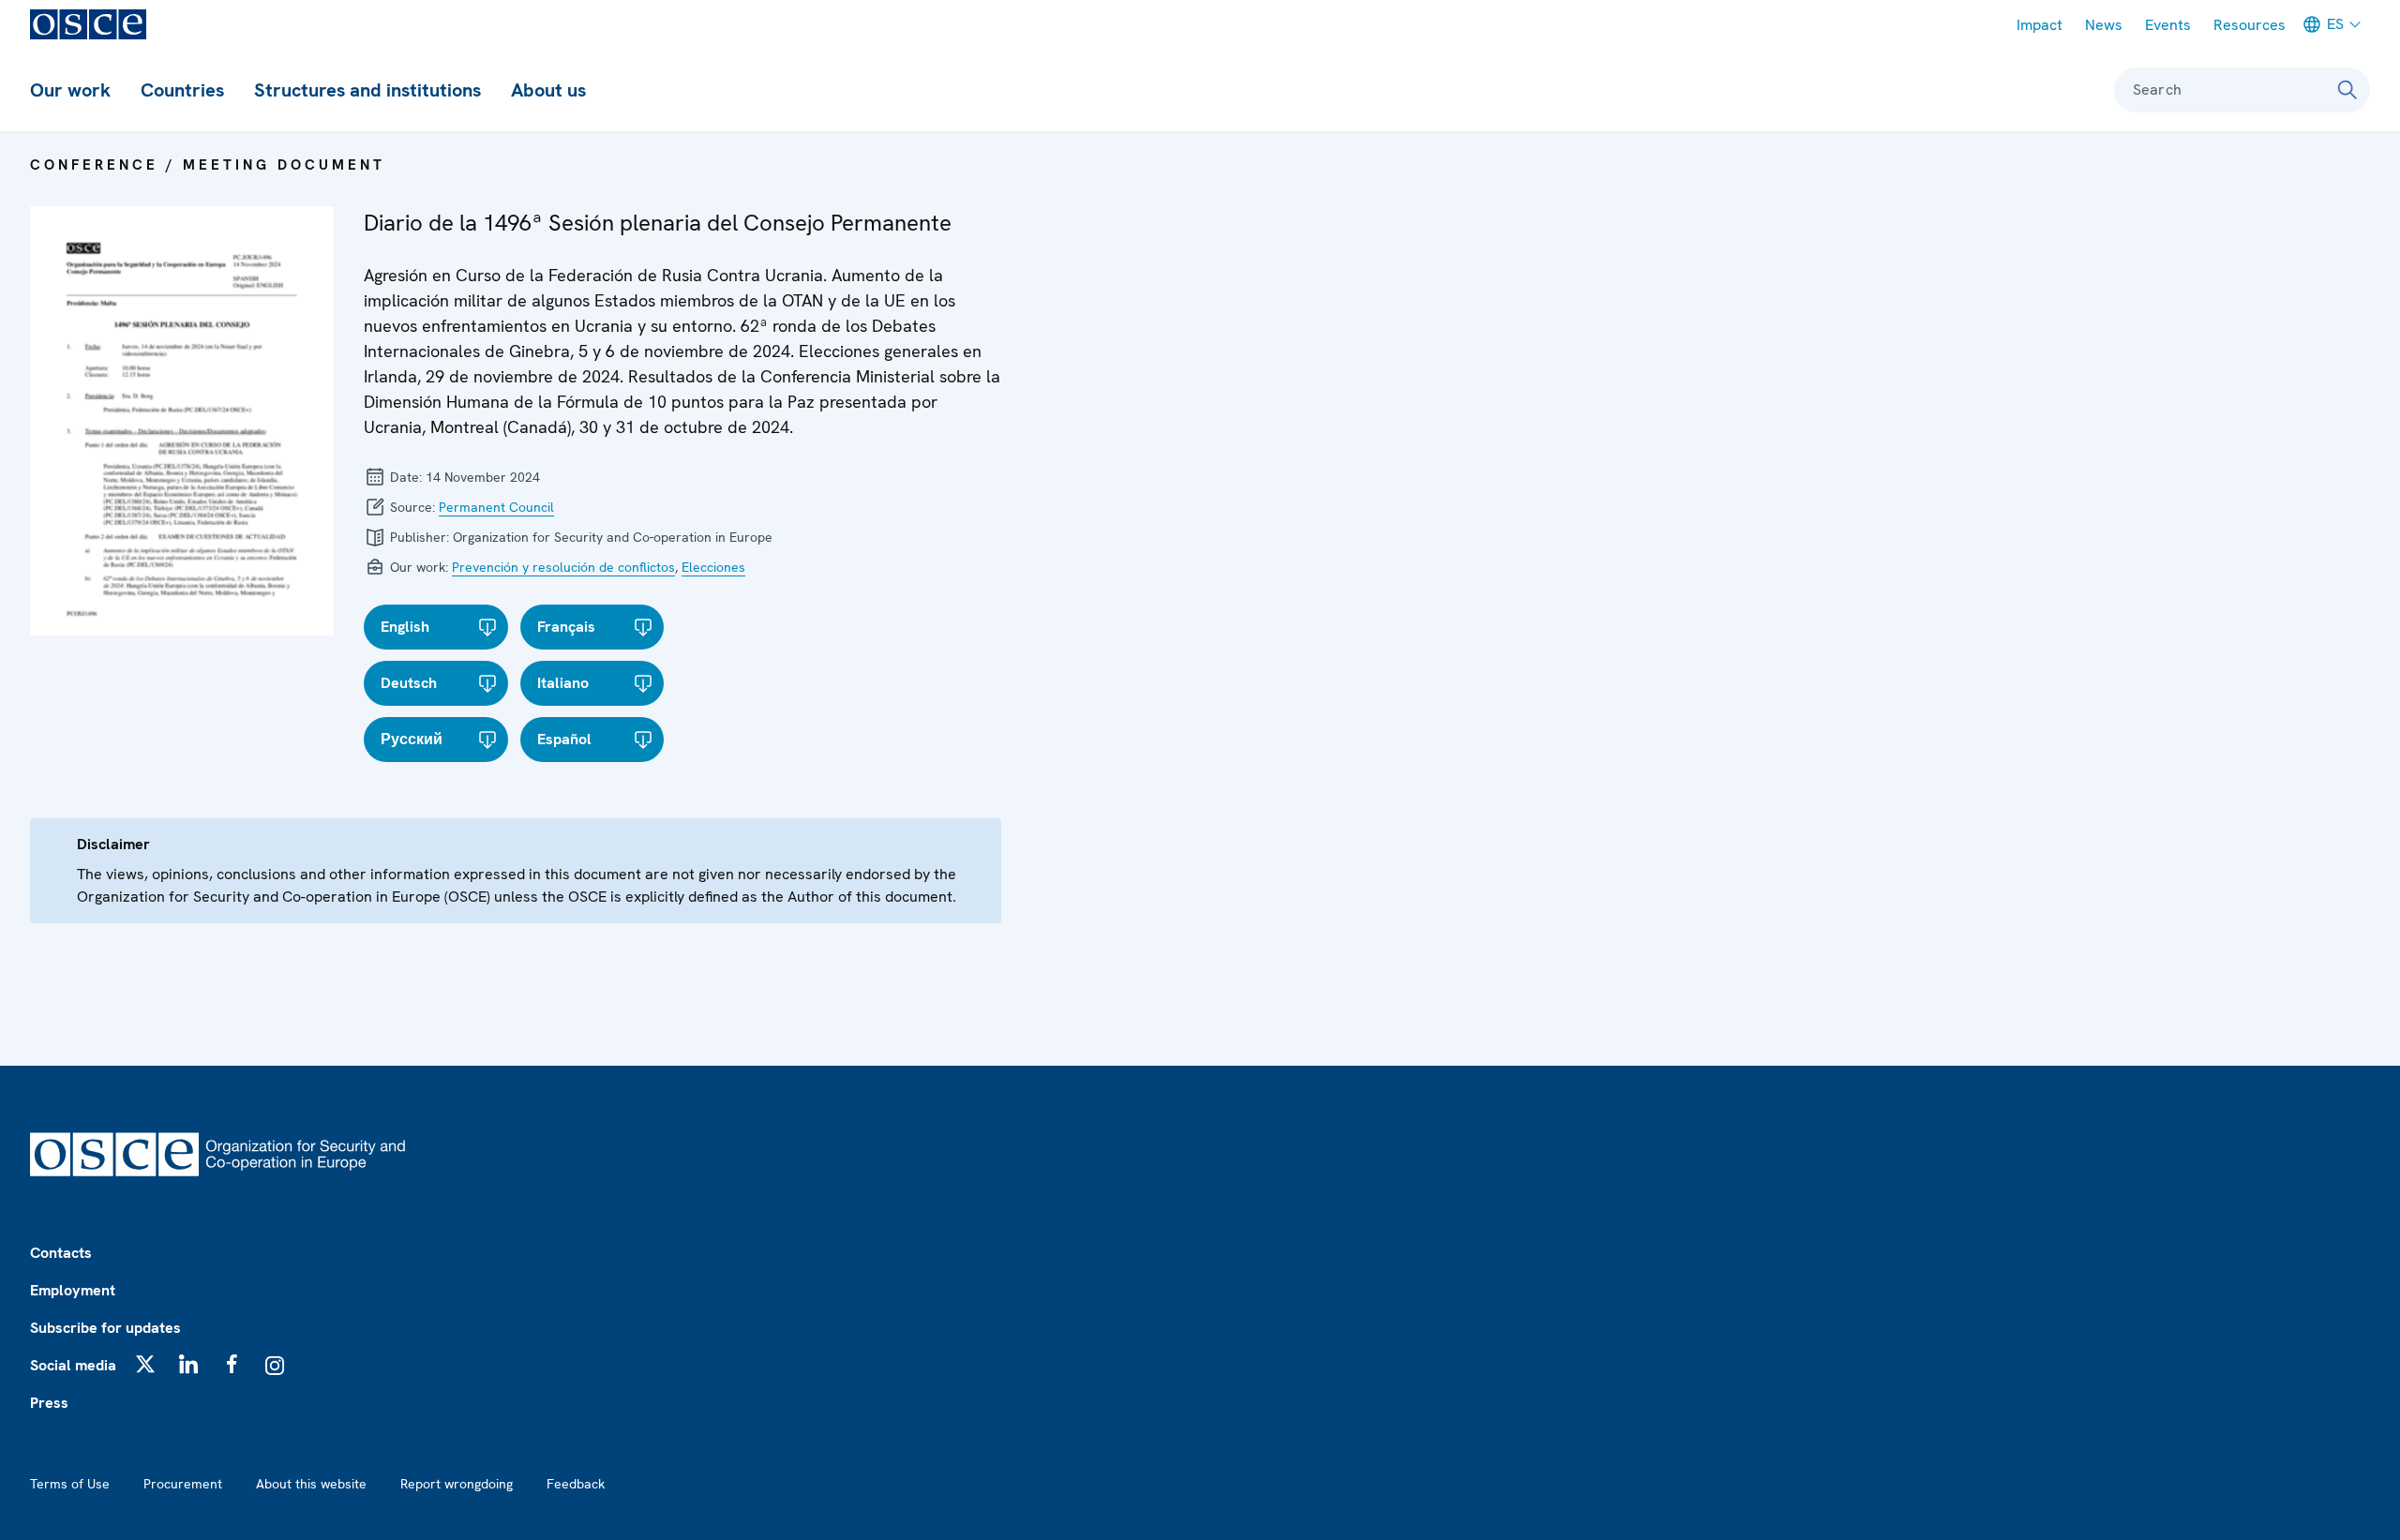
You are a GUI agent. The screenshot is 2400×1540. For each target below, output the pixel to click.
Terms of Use (70, 1484)
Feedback (576, 1484)
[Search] (2347, 90)
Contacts (61, 1253)
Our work (70, 90)
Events (2168, 25)
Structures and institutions (367, 90)
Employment (73, 1290)
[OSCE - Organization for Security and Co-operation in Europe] (88, 24)
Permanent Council (496, 507)
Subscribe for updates (105, 1328)
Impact (2040, 25)
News (2104, 25)
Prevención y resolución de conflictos (563, 567)
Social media (73, 1365)
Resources (2250, 25)
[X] (145, 1364)
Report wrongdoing (457, 1484)
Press (49, 1403)
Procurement (183, 1484)
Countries (182, 90)
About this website (311, 1484)
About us (548, 90)
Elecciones (713, 567)
